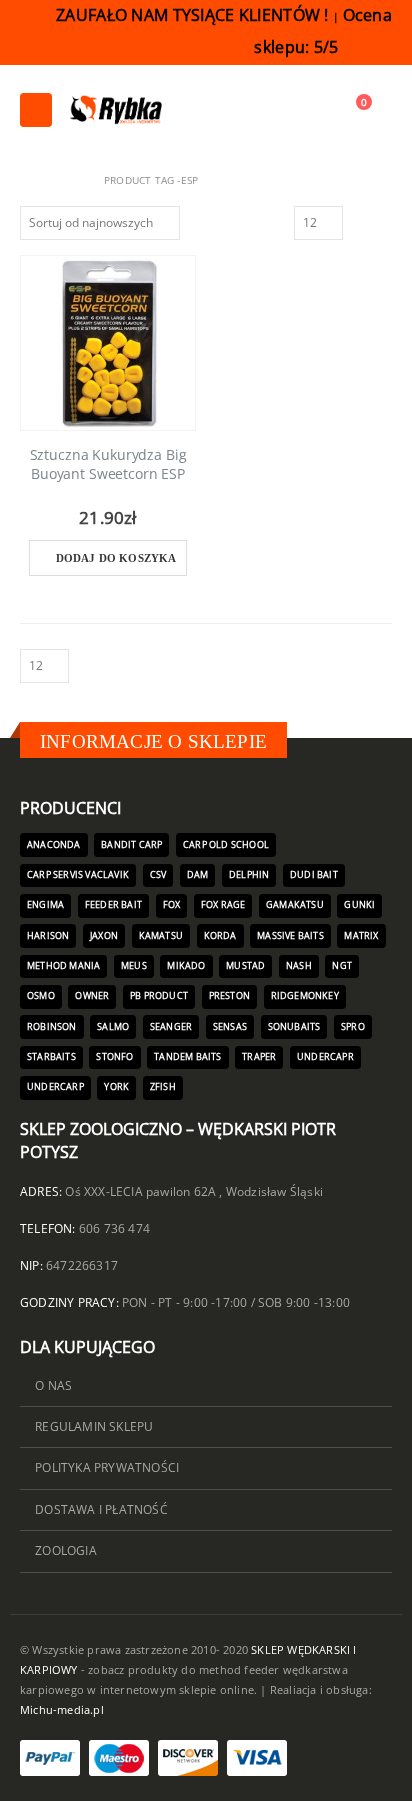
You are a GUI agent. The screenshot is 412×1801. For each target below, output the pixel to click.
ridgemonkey (305, 996)
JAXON (104, 936)
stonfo (114, 1057)
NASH (299, 966)
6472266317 (82, 1265)
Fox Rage (223, 905)
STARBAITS (51, 1057)
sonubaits (294, 1027)
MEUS (134, 966)
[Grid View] (361, 221)
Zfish (163, 1087)
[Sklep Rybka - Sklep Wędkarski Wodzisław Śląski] (115, 110)
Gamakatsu (295, 905)
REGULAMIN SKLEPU (94, 1426)
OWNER (92, 996)
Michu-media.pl (62, 1710)
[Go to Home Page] (27, 180)
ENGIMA (45, 905)
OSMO (41, 996)
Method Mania (63, 966)
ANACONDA (54, 845)
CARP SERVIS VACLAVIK (78, 875)
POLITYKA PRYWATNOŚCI (107, 1467)
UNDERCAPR (325, 1057)
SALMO (113, 1027)
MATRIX (361, 936)
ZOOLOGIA (66, 1550)
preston (229, 996)
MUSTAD (245, 966)
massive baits (290, 936)
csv (158, 875)
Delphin (249, 875)
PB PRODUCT (159, 996)
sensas (230, 1027)
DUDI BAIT (314, 875)
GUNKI (359, 905)
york (116, 1087)
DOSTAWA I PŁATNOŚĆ (101, 1509)
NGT (342, 966)
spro (353, 1027)
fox (172, 905)
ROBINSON (52, 1027)
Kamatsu (161, 936)
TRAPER (259, 1057)
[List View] (383, 221)
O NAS (53, 1385)
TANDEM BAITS (187, 1057)
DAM (198, 875)
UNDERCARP (55, 1087)
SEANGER (171, 1027)
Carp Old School (226, 845)
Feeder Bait (113, 905)
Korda (220, 936)
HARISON (48, 936)
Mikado (186, 966)
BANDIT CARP (131, 845)
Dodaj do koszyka (116, 558)
